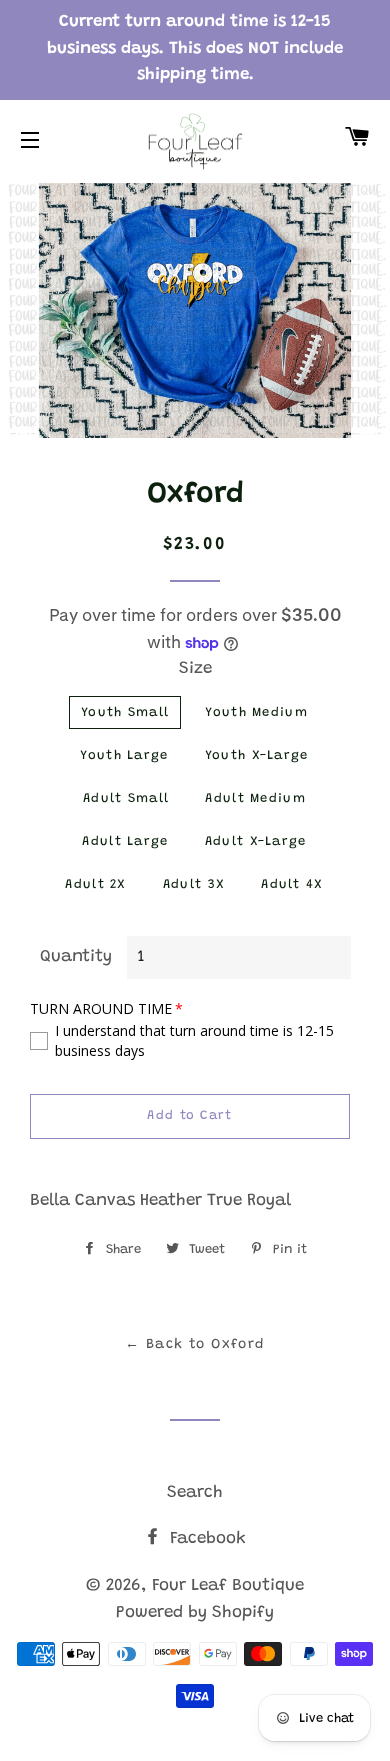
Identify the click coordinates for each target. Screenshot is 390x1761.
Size (195, 669)
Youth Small (125, 712)
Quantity (76, 957)
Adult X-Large (256, 841)
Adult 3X (194, 884)
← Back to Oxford (194, 1345)
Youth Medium (256, 712)
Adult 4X (292, 884)
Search (195, 1493)
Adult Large (125, 841)
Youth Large (124, 755)
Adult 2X (95, 884)
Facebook (205, 1539)
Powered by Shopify (195, 1613)
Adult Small (126, 798)
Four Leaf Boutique (228, 1586)
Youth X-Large (257, 755)
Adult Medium (255, 798)
